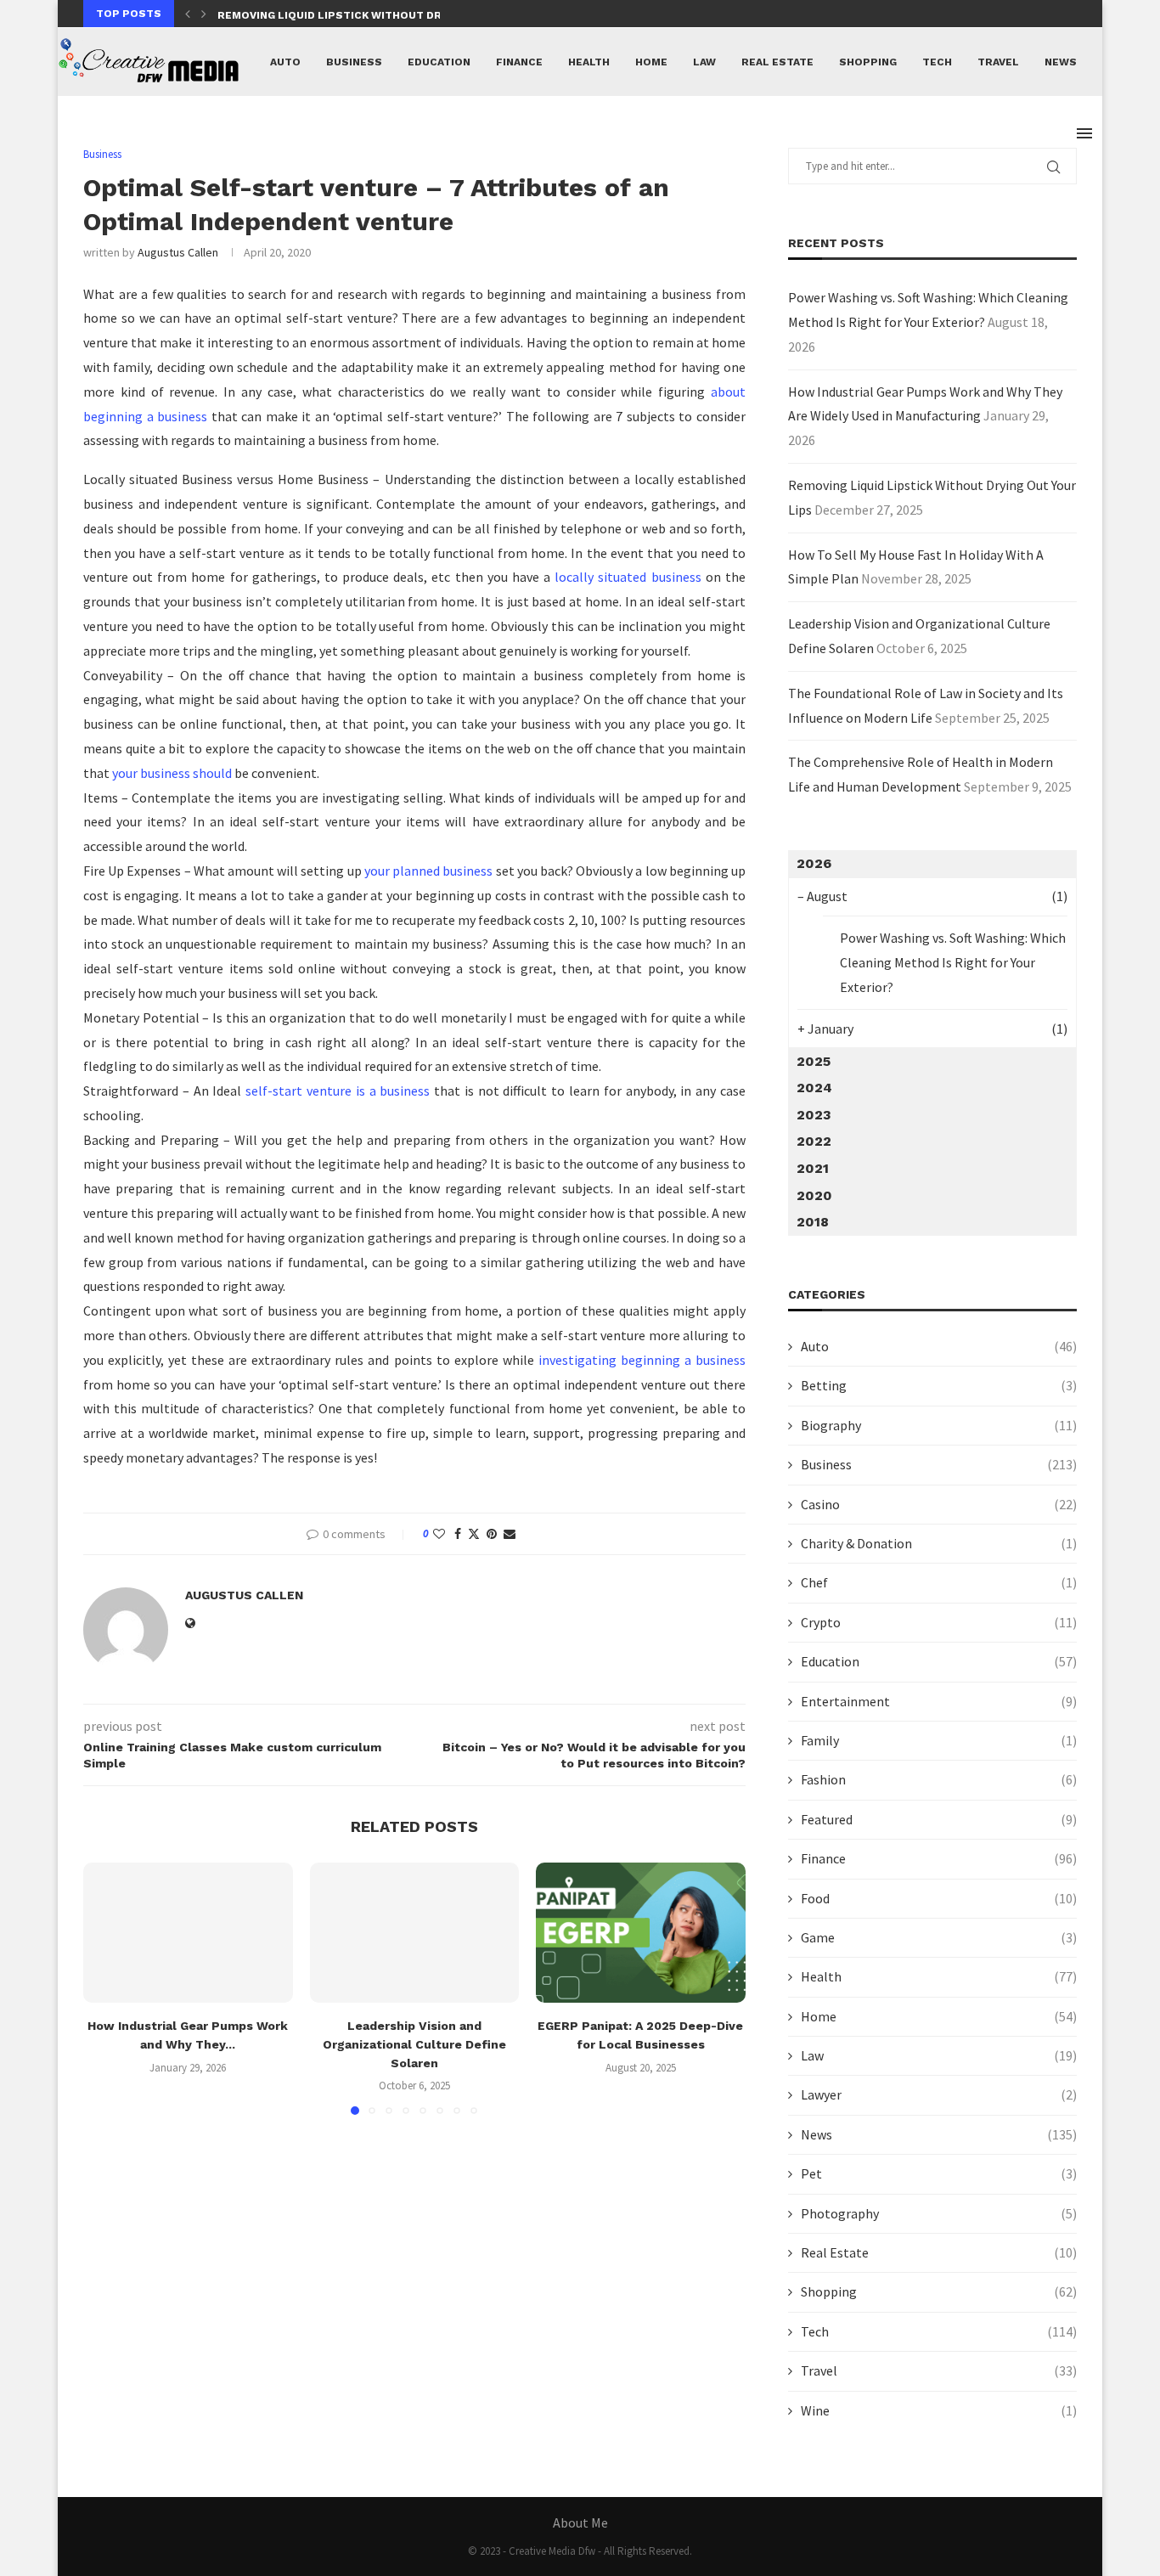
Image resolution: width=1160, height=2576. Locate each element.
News (1061, 62)
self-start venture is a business (338, 1091)
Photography (939, 2213)
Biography (939, 1425)
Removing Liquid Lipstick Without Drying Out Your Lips (386, 15)
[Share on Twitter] (474, 1534)
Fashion (939, 1779)
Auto (285, 62)
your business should (172, 773)
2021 (813, 1168)
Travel (998, 62)
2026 (814, 863)
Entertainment (939, 1701)
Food (939, 1898)
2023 (814, 1115)
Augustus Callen (178, 252)
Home (651, 62)
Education (439, 62)
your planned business (428, 871)
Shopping (868, 62)
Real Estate (777, 62)
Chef (939, 1582)
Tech (937, 62)
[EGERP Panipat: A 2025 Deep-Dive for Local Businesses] (641, 1932)
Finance (519, 62)
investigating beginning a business (642, 1360)
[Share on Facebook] (458, 1534)
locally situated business (628, 577)
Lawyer (939, 2094)
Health (589, 62)
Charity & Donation (939, 1543)
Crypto (939, 1622)
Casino (939, 1504)
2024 (814, 1088)
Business (354, 62)
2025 (814, 1061)
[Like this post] (439, 1534)
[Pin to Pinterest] (492, 1534)
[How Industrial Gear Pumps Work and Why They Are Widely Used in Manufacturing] (188, 1932)
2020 (814, 1195)
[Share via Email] (510, 1534)
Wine (939, 2410)
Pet (939, 2173)
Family (939, 1740)
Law (704, 62)
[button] (188, 14)
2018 (813, 1222)
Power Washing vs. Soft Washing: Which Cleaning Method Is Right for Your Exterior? (953, 962)
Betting (939, 1385)
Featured (939, 1819)
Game (939, 1937)
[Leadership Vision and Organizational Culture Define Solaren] (415, 1932)
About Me (580, 2522)
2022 (814, 1141)
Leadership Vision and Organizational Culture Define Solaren (414, 2045)
